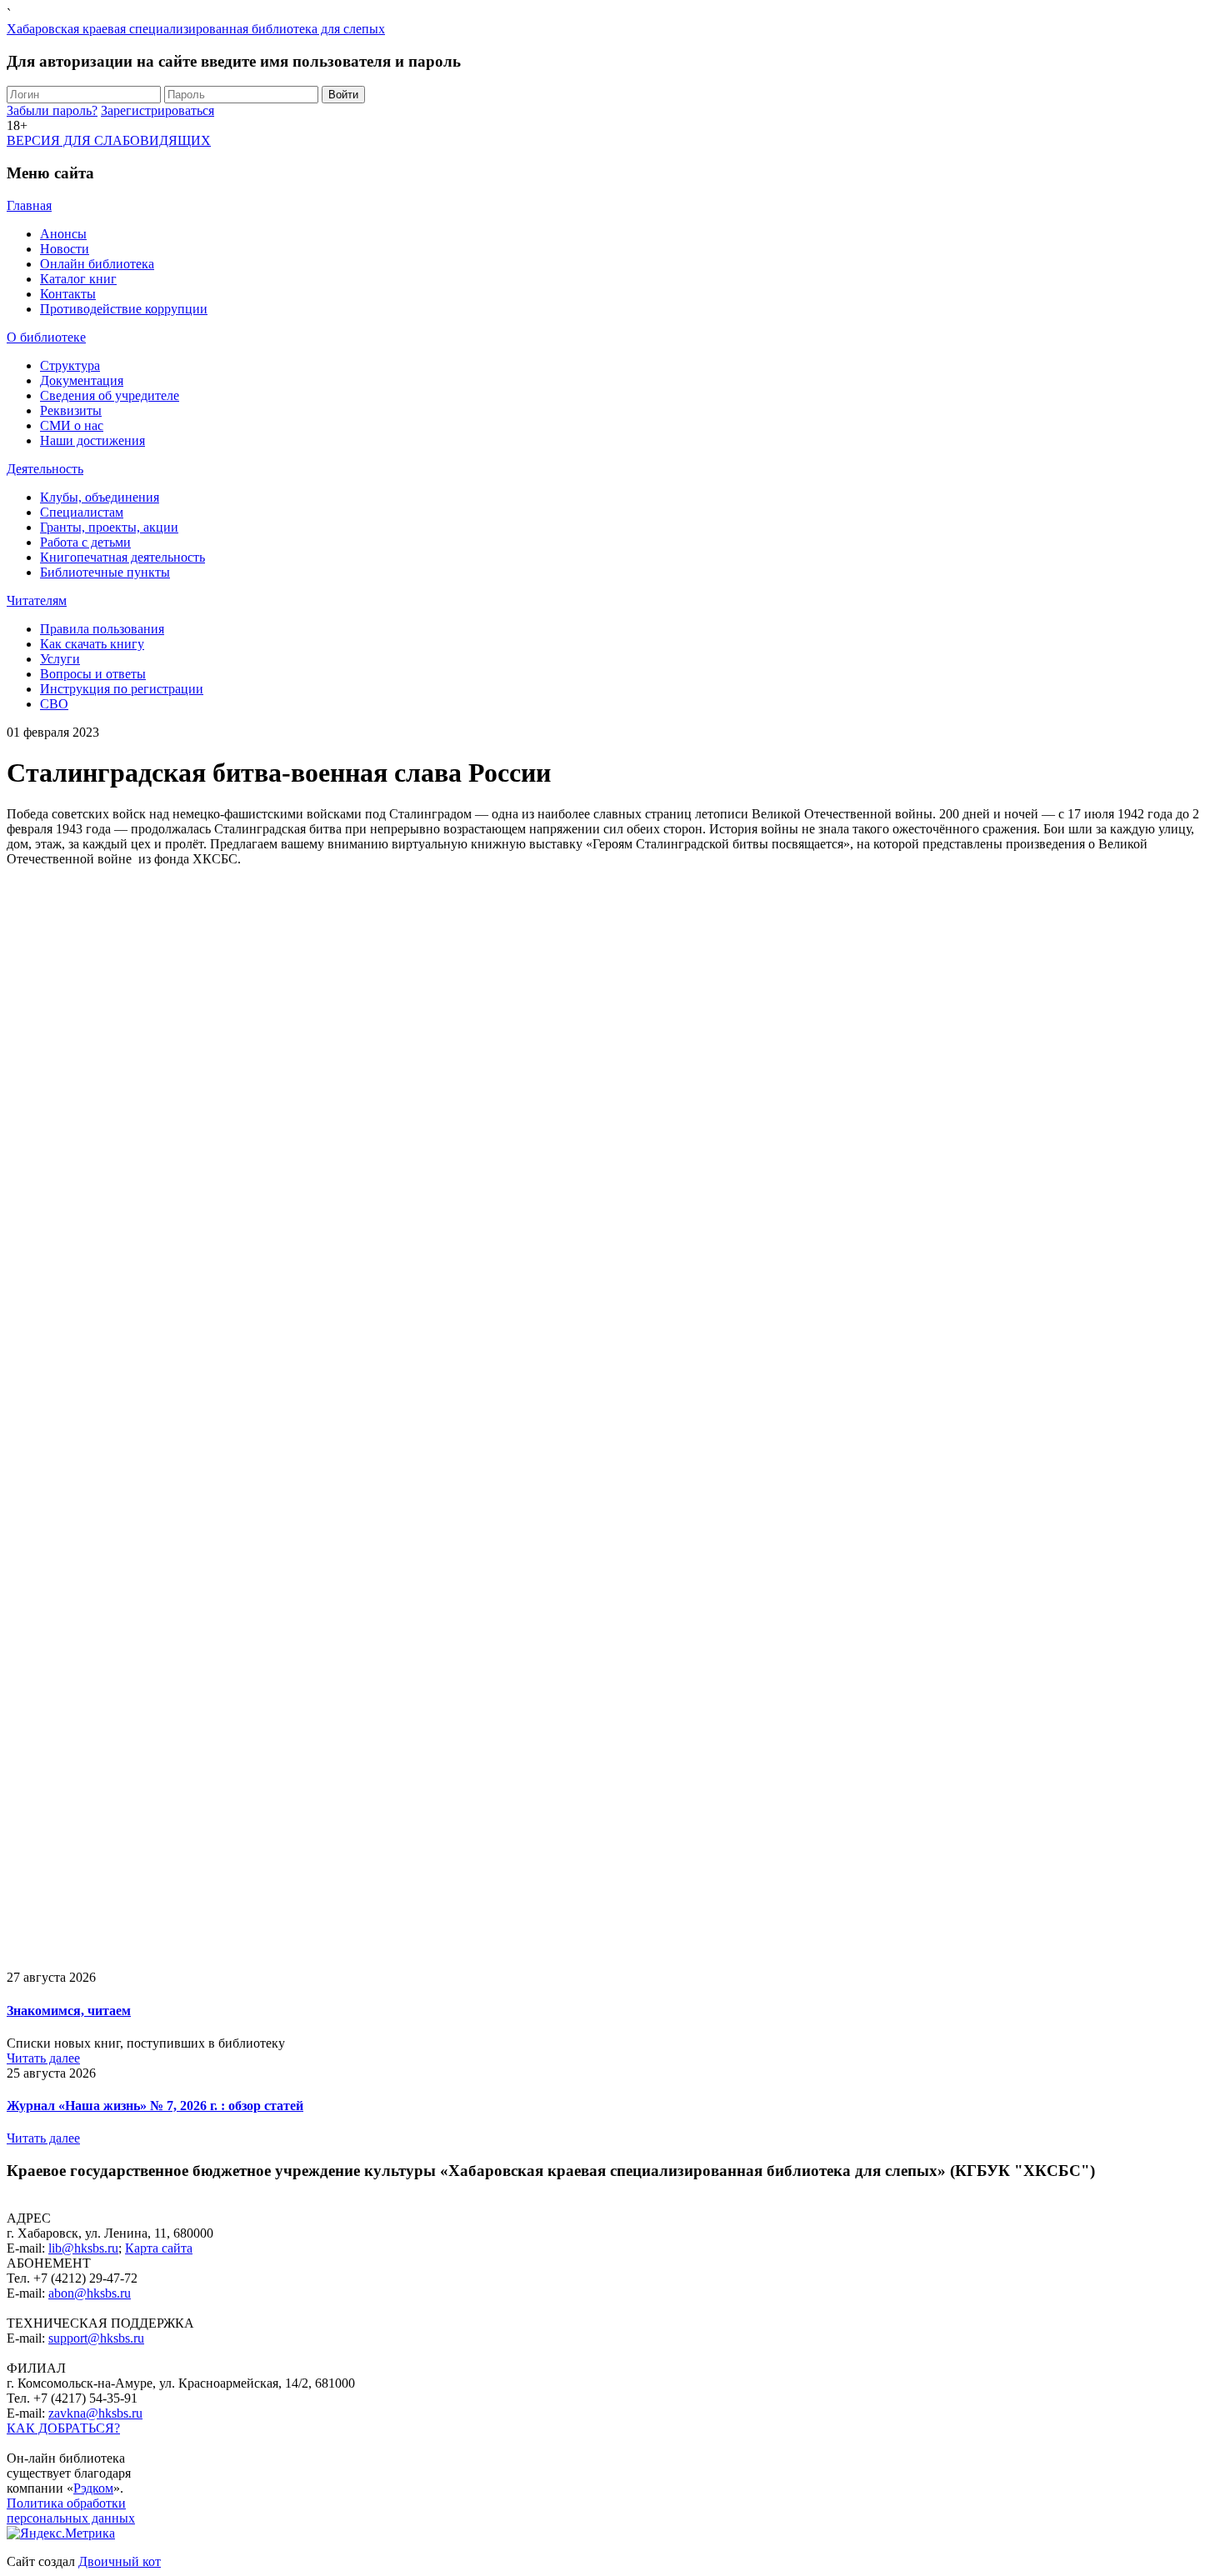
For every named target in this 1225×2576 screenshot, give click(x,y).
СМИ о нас (72, 425)
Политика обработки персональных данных (71, 2511)
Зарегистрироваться (157, 110)
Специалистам (82, 512)
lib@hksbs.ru (83, 2248)
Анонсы (63, 234)
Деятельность (45, 469)
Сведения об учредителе (110, 395)
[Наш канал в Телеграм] (38, 2443)
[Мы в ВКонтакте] (25, 2443)
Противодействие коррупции (124, 309)
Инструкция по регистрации (122, 689)
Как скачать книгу (92, 644)
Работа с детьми (85, 542)
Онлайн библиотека (97, 264)
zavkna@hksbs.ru (95, 2413)
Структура (70, 365)
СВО (54, 704)
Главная (29, 205)
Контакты (68, 294)
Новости (65, 249)
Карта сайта (159, 2248)
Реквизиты (71, 410)
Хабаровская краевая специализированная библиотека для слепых (196, 29)
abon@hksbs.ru (90, 2293)
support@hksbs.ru (96, 2338)
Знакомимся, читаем (69, 2011)
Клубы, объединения (100, 497)
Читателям (37, 600)
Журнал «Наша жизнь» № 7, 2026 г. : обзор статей (155, 2106)
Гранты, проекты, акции (109, 527)
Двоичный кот (120, 2561)
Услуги (60, 659)
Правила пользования (102, 629)
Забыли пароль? (52, 110)
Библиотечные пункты (105, 572)
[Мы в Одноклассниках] (12, 2443)
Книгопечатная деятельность (122, 557)
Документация (82, 380)
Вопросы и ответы (93, 674)
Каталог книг (78, 279)
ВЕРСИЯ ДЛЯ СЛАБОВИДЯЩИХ (109, 140)
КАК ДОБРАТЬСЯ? (63, 2428)
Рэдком (93, 2488)
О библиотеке (46, 337)
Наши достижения (92, 440)
